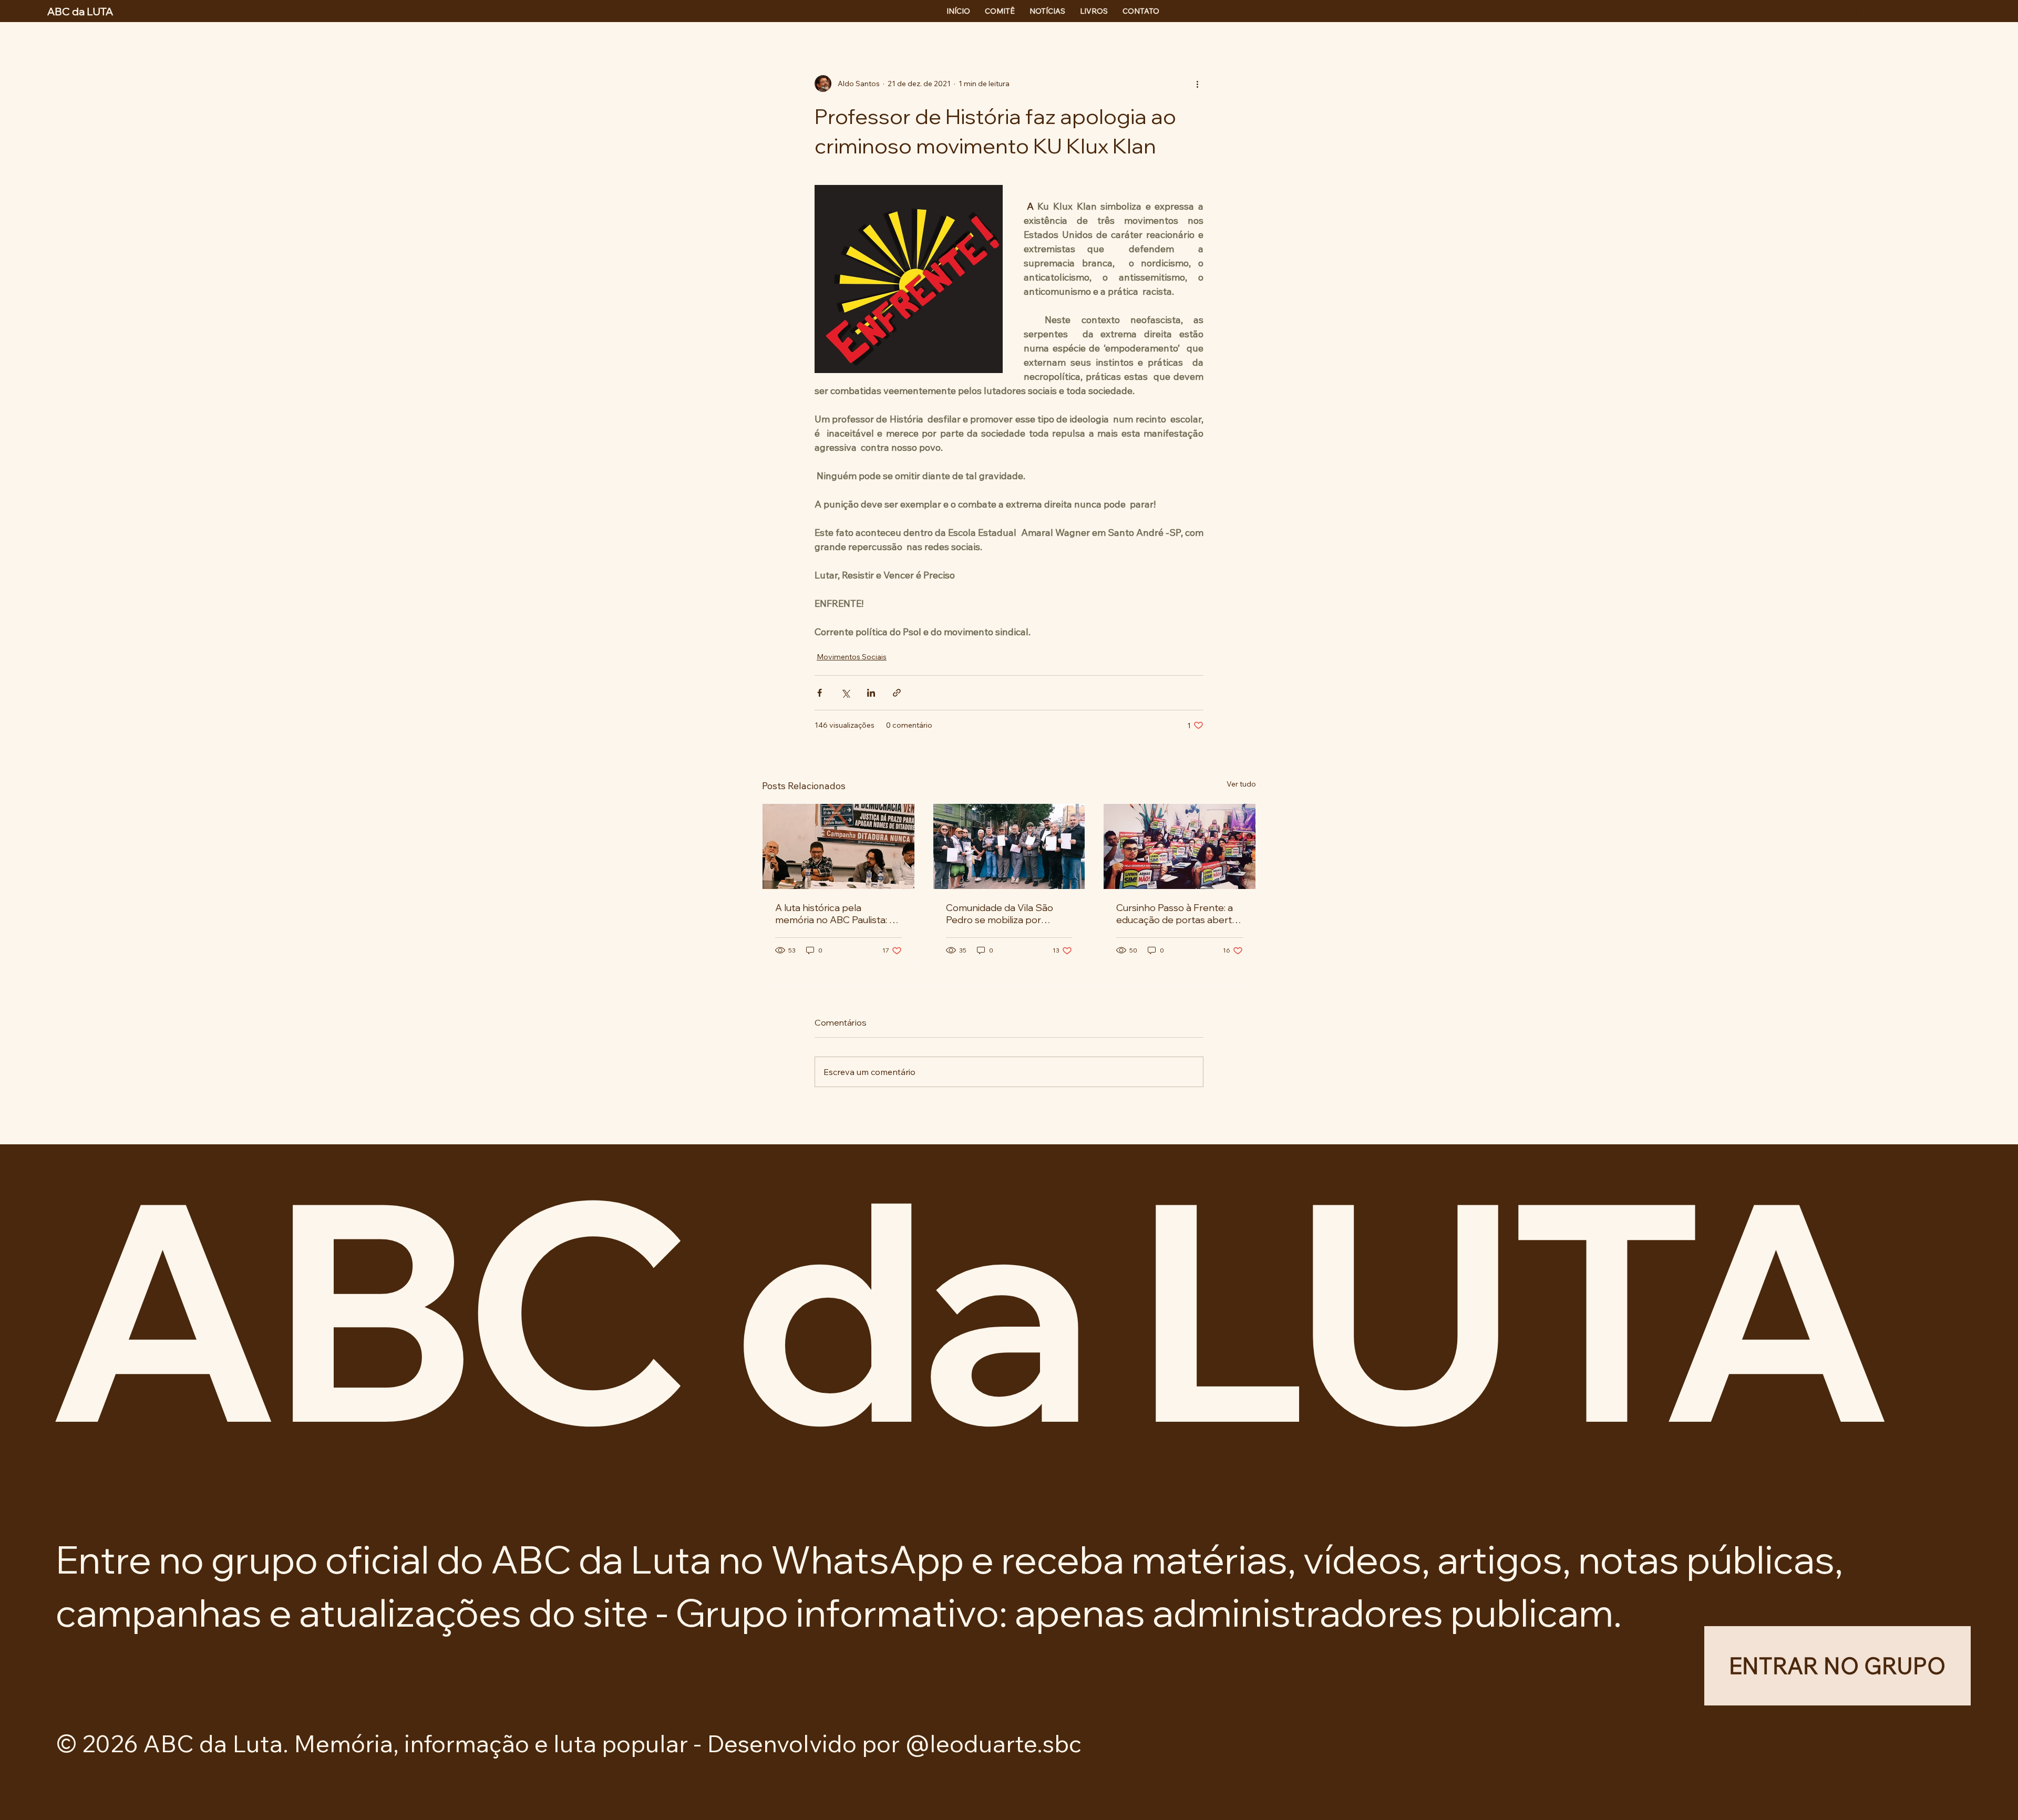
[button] (1837, 1666)
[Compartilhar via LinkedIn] (871, 693)
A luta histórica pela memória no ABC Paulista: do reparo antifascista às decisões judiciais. (838, 914)
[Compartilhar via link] (897, 693)
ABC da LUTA (965, 1307)
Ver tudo (1241, 784)
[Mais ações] (1197, 84)
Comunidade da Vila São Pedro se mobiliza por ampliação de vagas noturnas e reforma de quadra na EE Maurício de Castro (1002, 914)
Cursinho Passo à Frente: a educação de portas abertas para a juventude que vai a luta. (1179, 914)
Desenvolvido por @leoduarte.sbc (894, 1743)
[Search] (1855, 11)
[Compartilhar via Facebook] (820, 693)
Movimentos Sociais (852, 657)
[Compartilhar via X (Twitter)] (845, 693)
